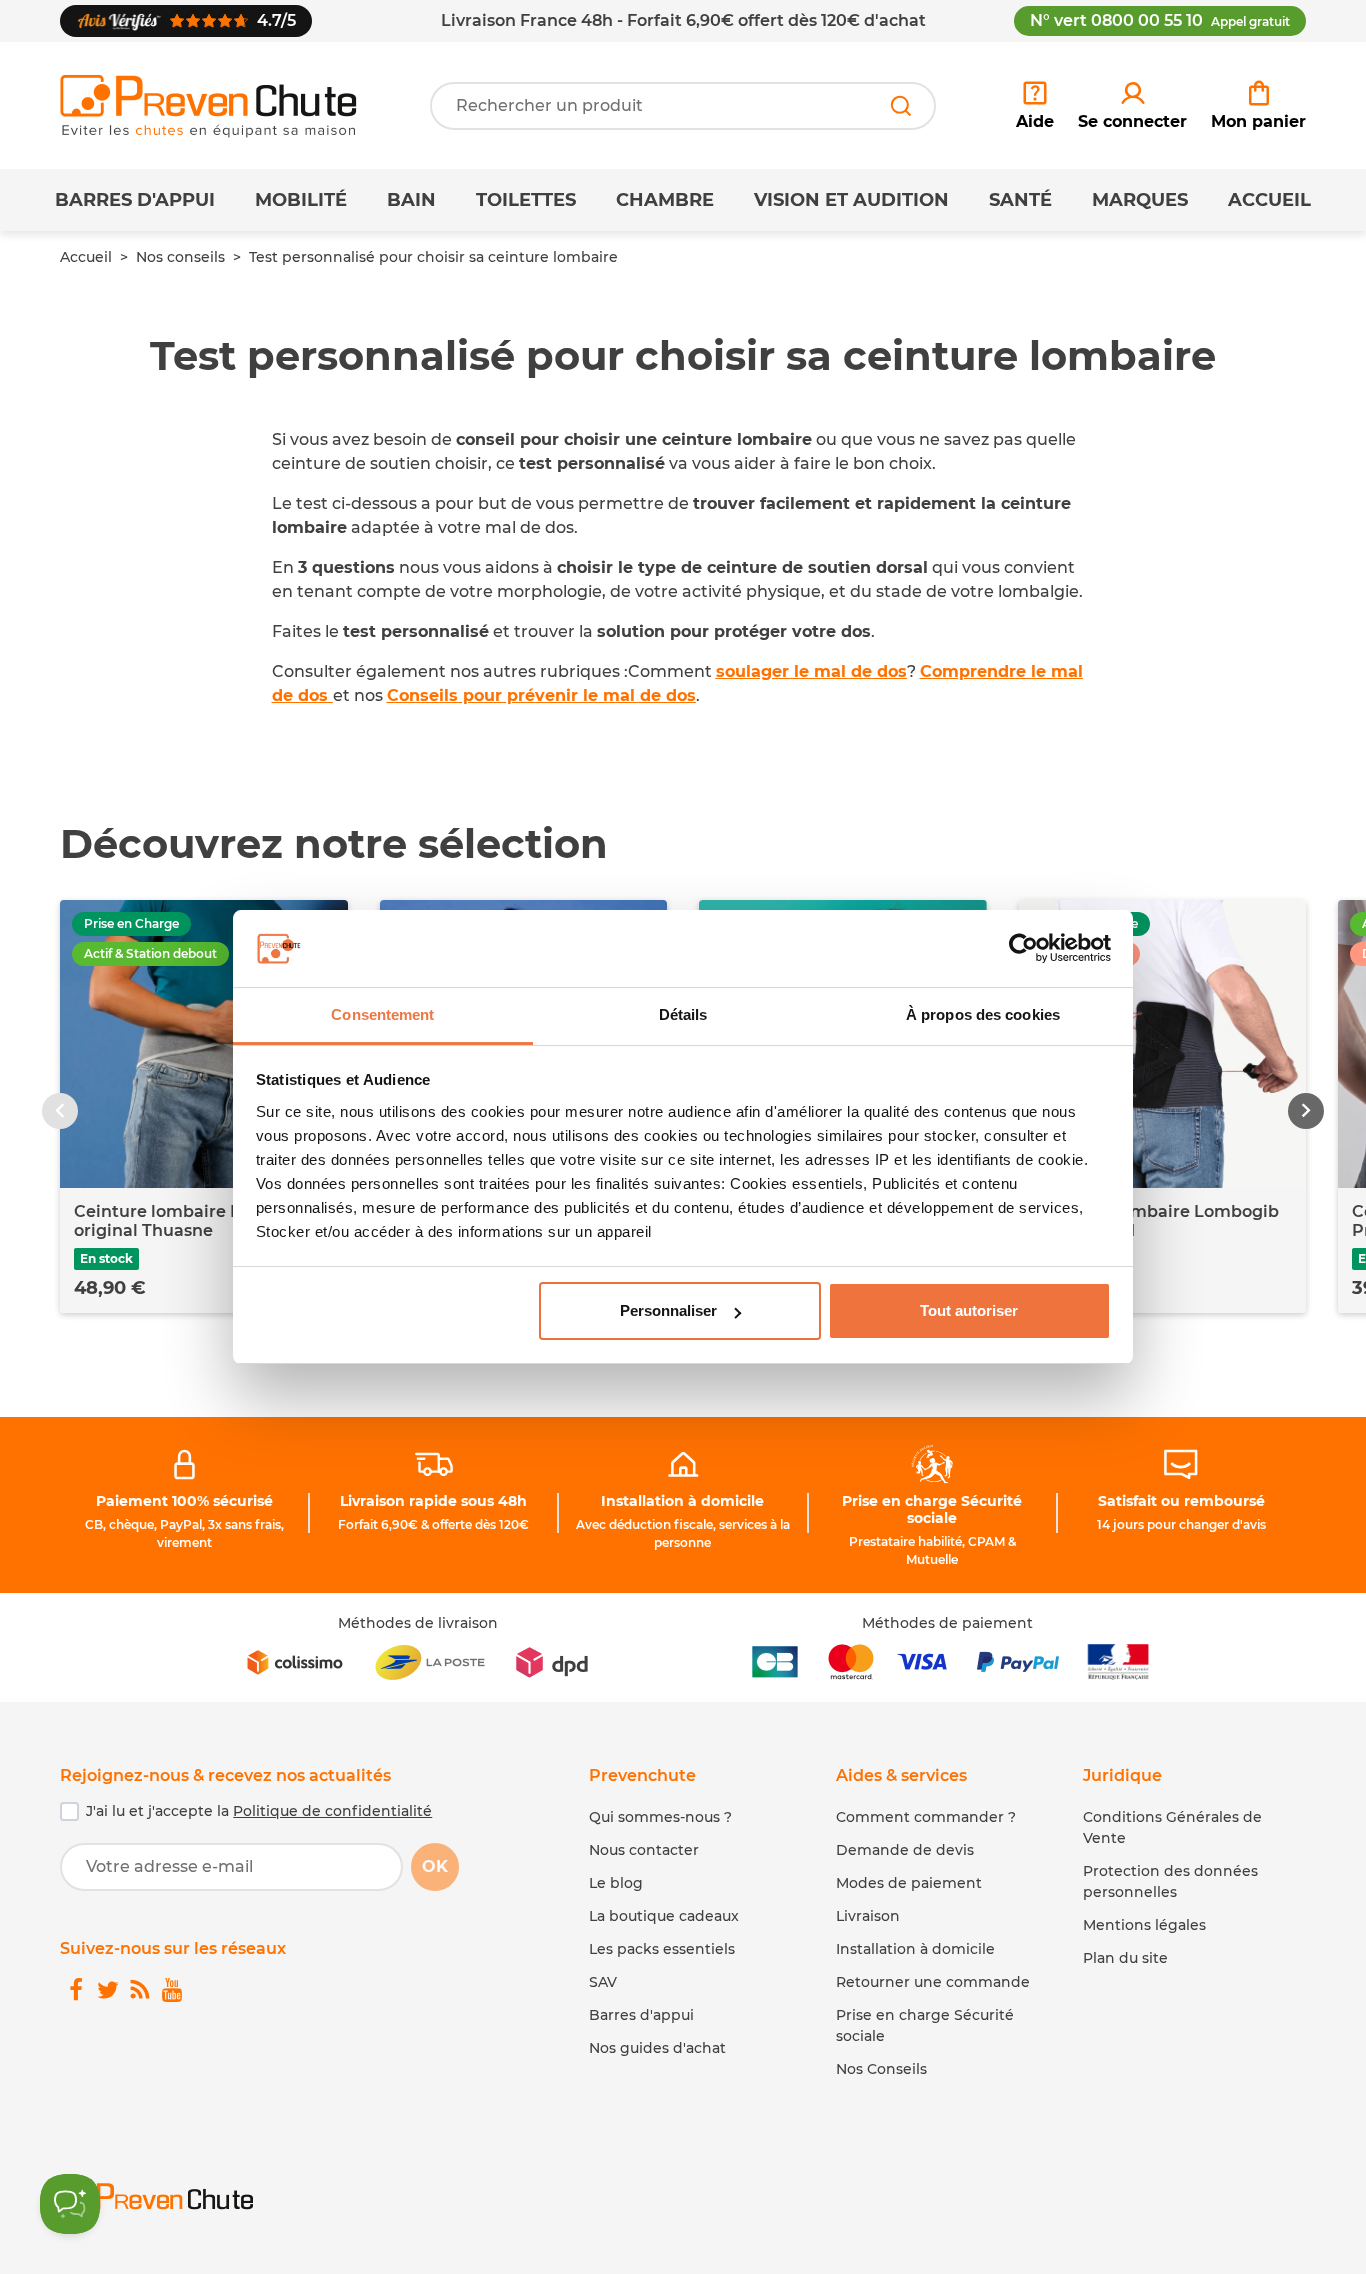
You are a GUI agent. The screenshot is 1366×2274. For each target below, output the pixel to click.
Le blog (616, 1883)
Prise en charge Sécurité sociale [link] (932, 1509)
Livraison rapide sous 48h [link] (433, 1501)
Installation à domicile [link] (682, 1501)
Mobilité (301, 200)
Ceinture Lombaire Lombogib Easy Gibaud (1156, 1221)
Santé (1020, 200)
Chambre (665, 200)
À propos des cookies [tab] (983, 1014)
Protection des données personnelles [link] (1170, 1881)
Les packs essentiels (662, 1949)
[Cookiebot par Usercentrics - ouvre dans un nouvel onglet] (1023, 949)
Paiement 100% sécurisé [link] (184, 1501)
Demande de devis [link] (905, 1850)
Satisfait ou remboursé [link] (1181, 1501)
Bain (411, 200)
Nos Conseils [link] (881, 2069)
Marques (1140, 200)
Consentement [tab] (382, 1014)
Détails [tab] (683, 1014)
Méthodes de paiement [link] (947, 1623)
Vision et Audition (851, 200)
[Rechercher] (901, 106)
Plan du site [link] (1125, 1958)
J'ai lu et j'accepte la (259, 1811)
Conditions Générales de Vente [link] (1172, 1827)
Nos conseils (180, 257)
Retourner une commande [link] (933, 1982)
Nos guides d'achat (657, 2048)
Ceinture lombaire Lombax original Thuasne (185, 1221)
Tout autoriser (969, 1310)
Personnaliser (668, 1310)
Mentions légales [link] (1144, 1925)
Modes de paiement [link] (909, 1883)
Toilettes (526, 200)
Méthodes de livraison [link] (418, 1623)
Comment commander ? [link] (926, 1817)
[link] (1132, 106)
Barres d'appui (135, 200)
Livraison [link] (868, 1916)
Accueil (1269, 200)
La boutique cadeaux (664, 1916)
